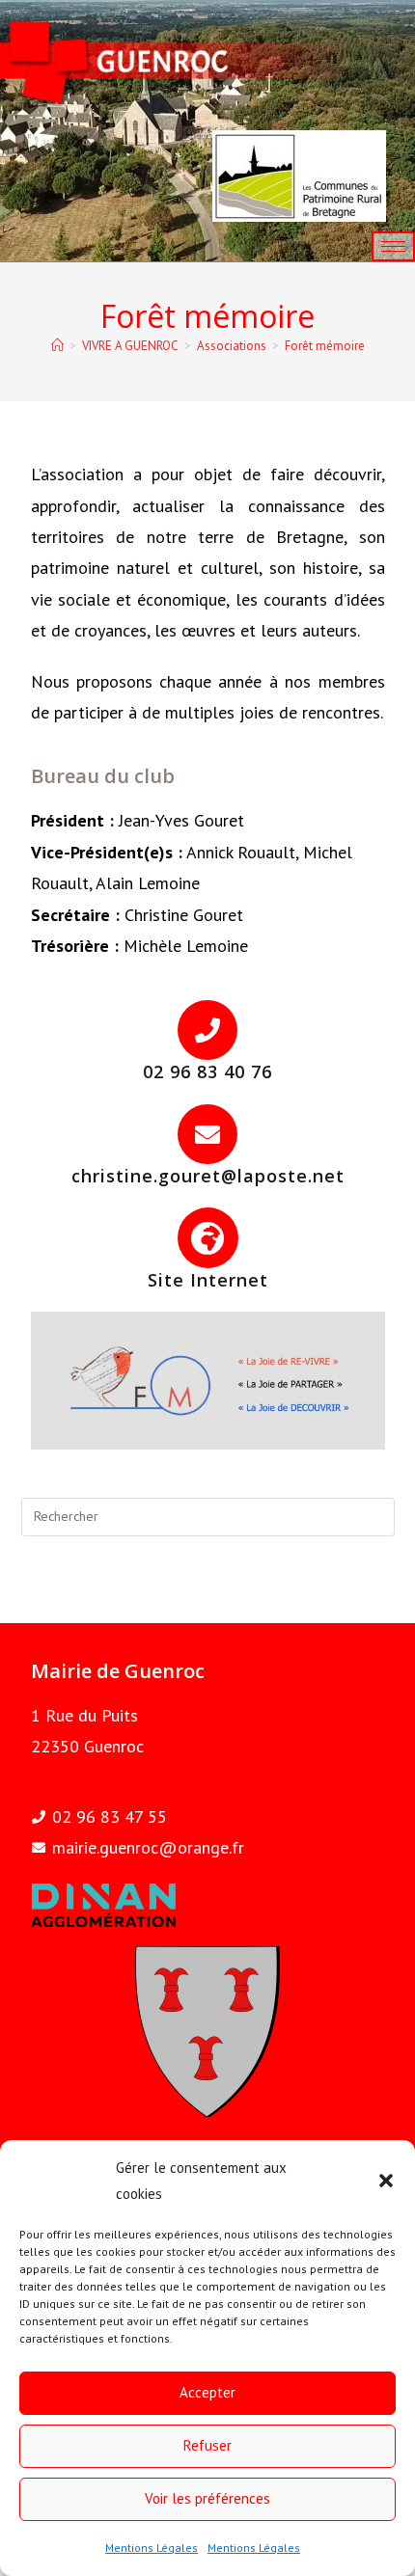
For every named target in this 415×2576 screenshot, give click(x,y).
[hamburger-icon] (393, 246)
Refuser (207, 2445)
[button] (386, 2181)
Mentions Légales (152, 2548)
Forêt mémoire (325, 346)
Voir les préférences (207, 2498)
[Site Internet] (208, 1238)
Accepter (207, 2392)
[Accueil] (57, 346)
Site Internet (208, 1280)
